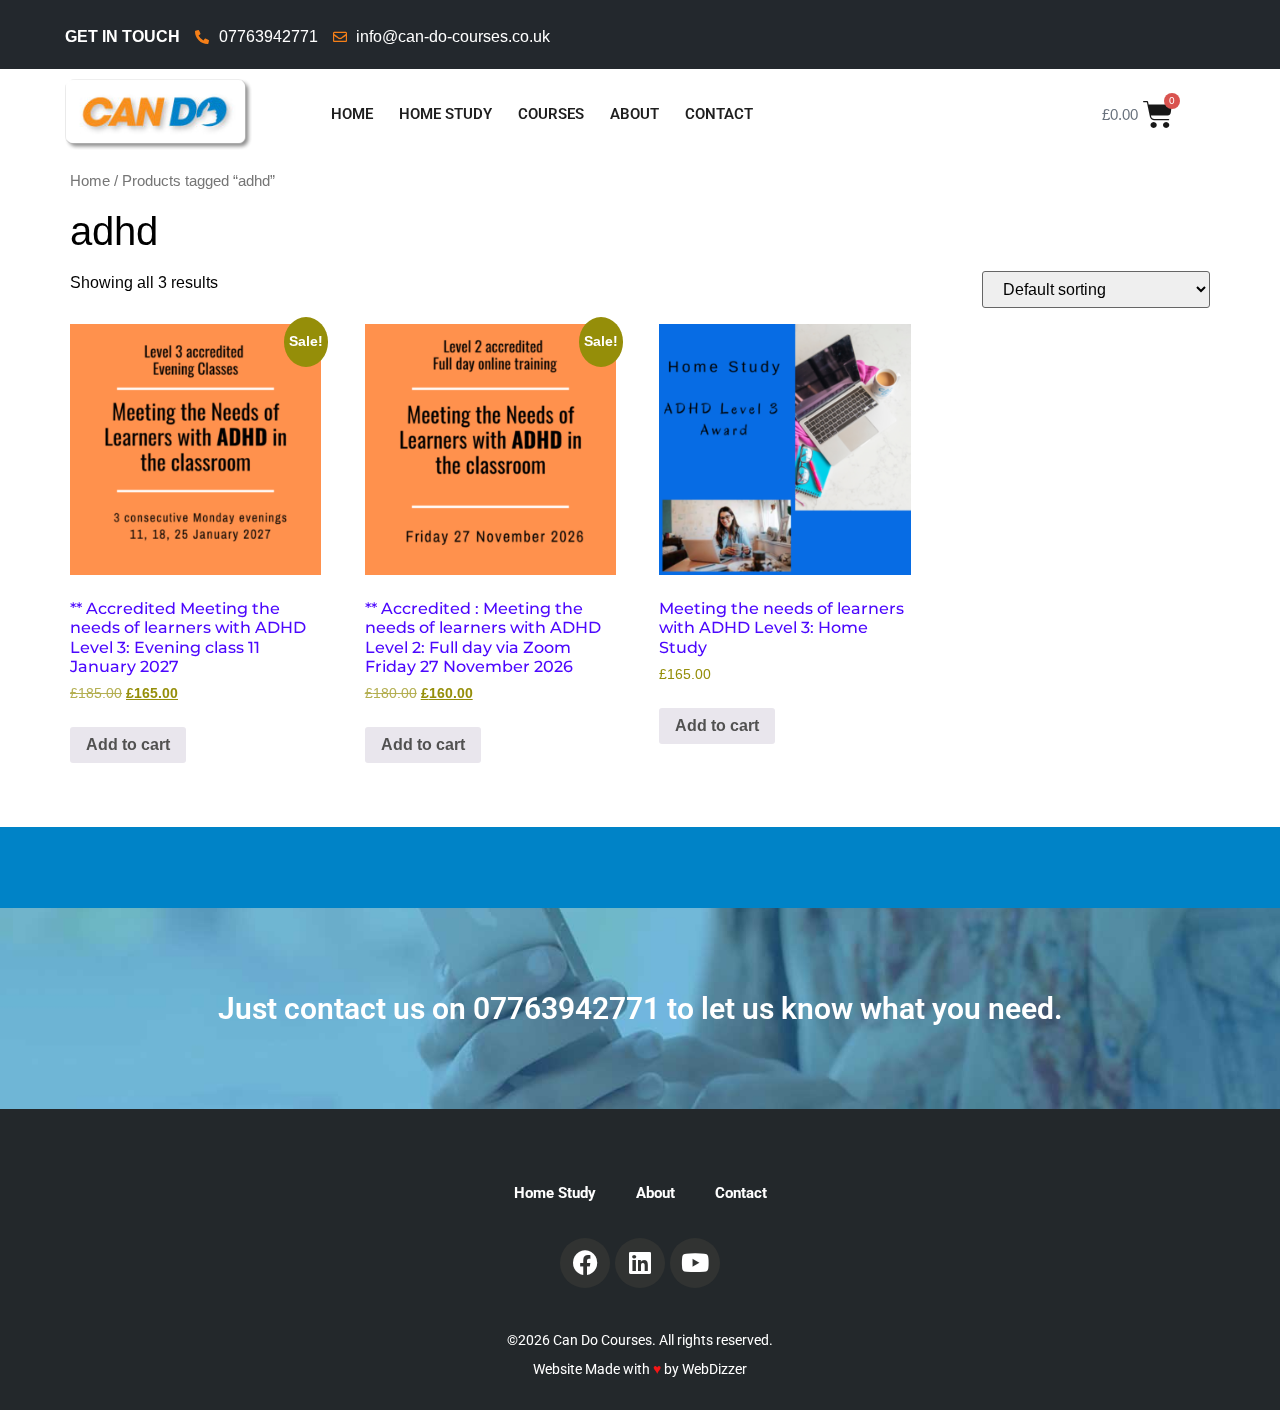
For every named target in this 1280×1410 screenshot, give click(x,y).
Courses (551, 114)
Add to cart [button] (128, 744)
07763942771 (566, 1008)
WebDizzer (714, 1369)
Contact (719, 114)
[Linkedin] (640, 1263)
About (634, 114)
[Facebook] (585, 1263)
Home (352, 114)
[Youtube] (695, 1263)
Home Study (445, 114)
